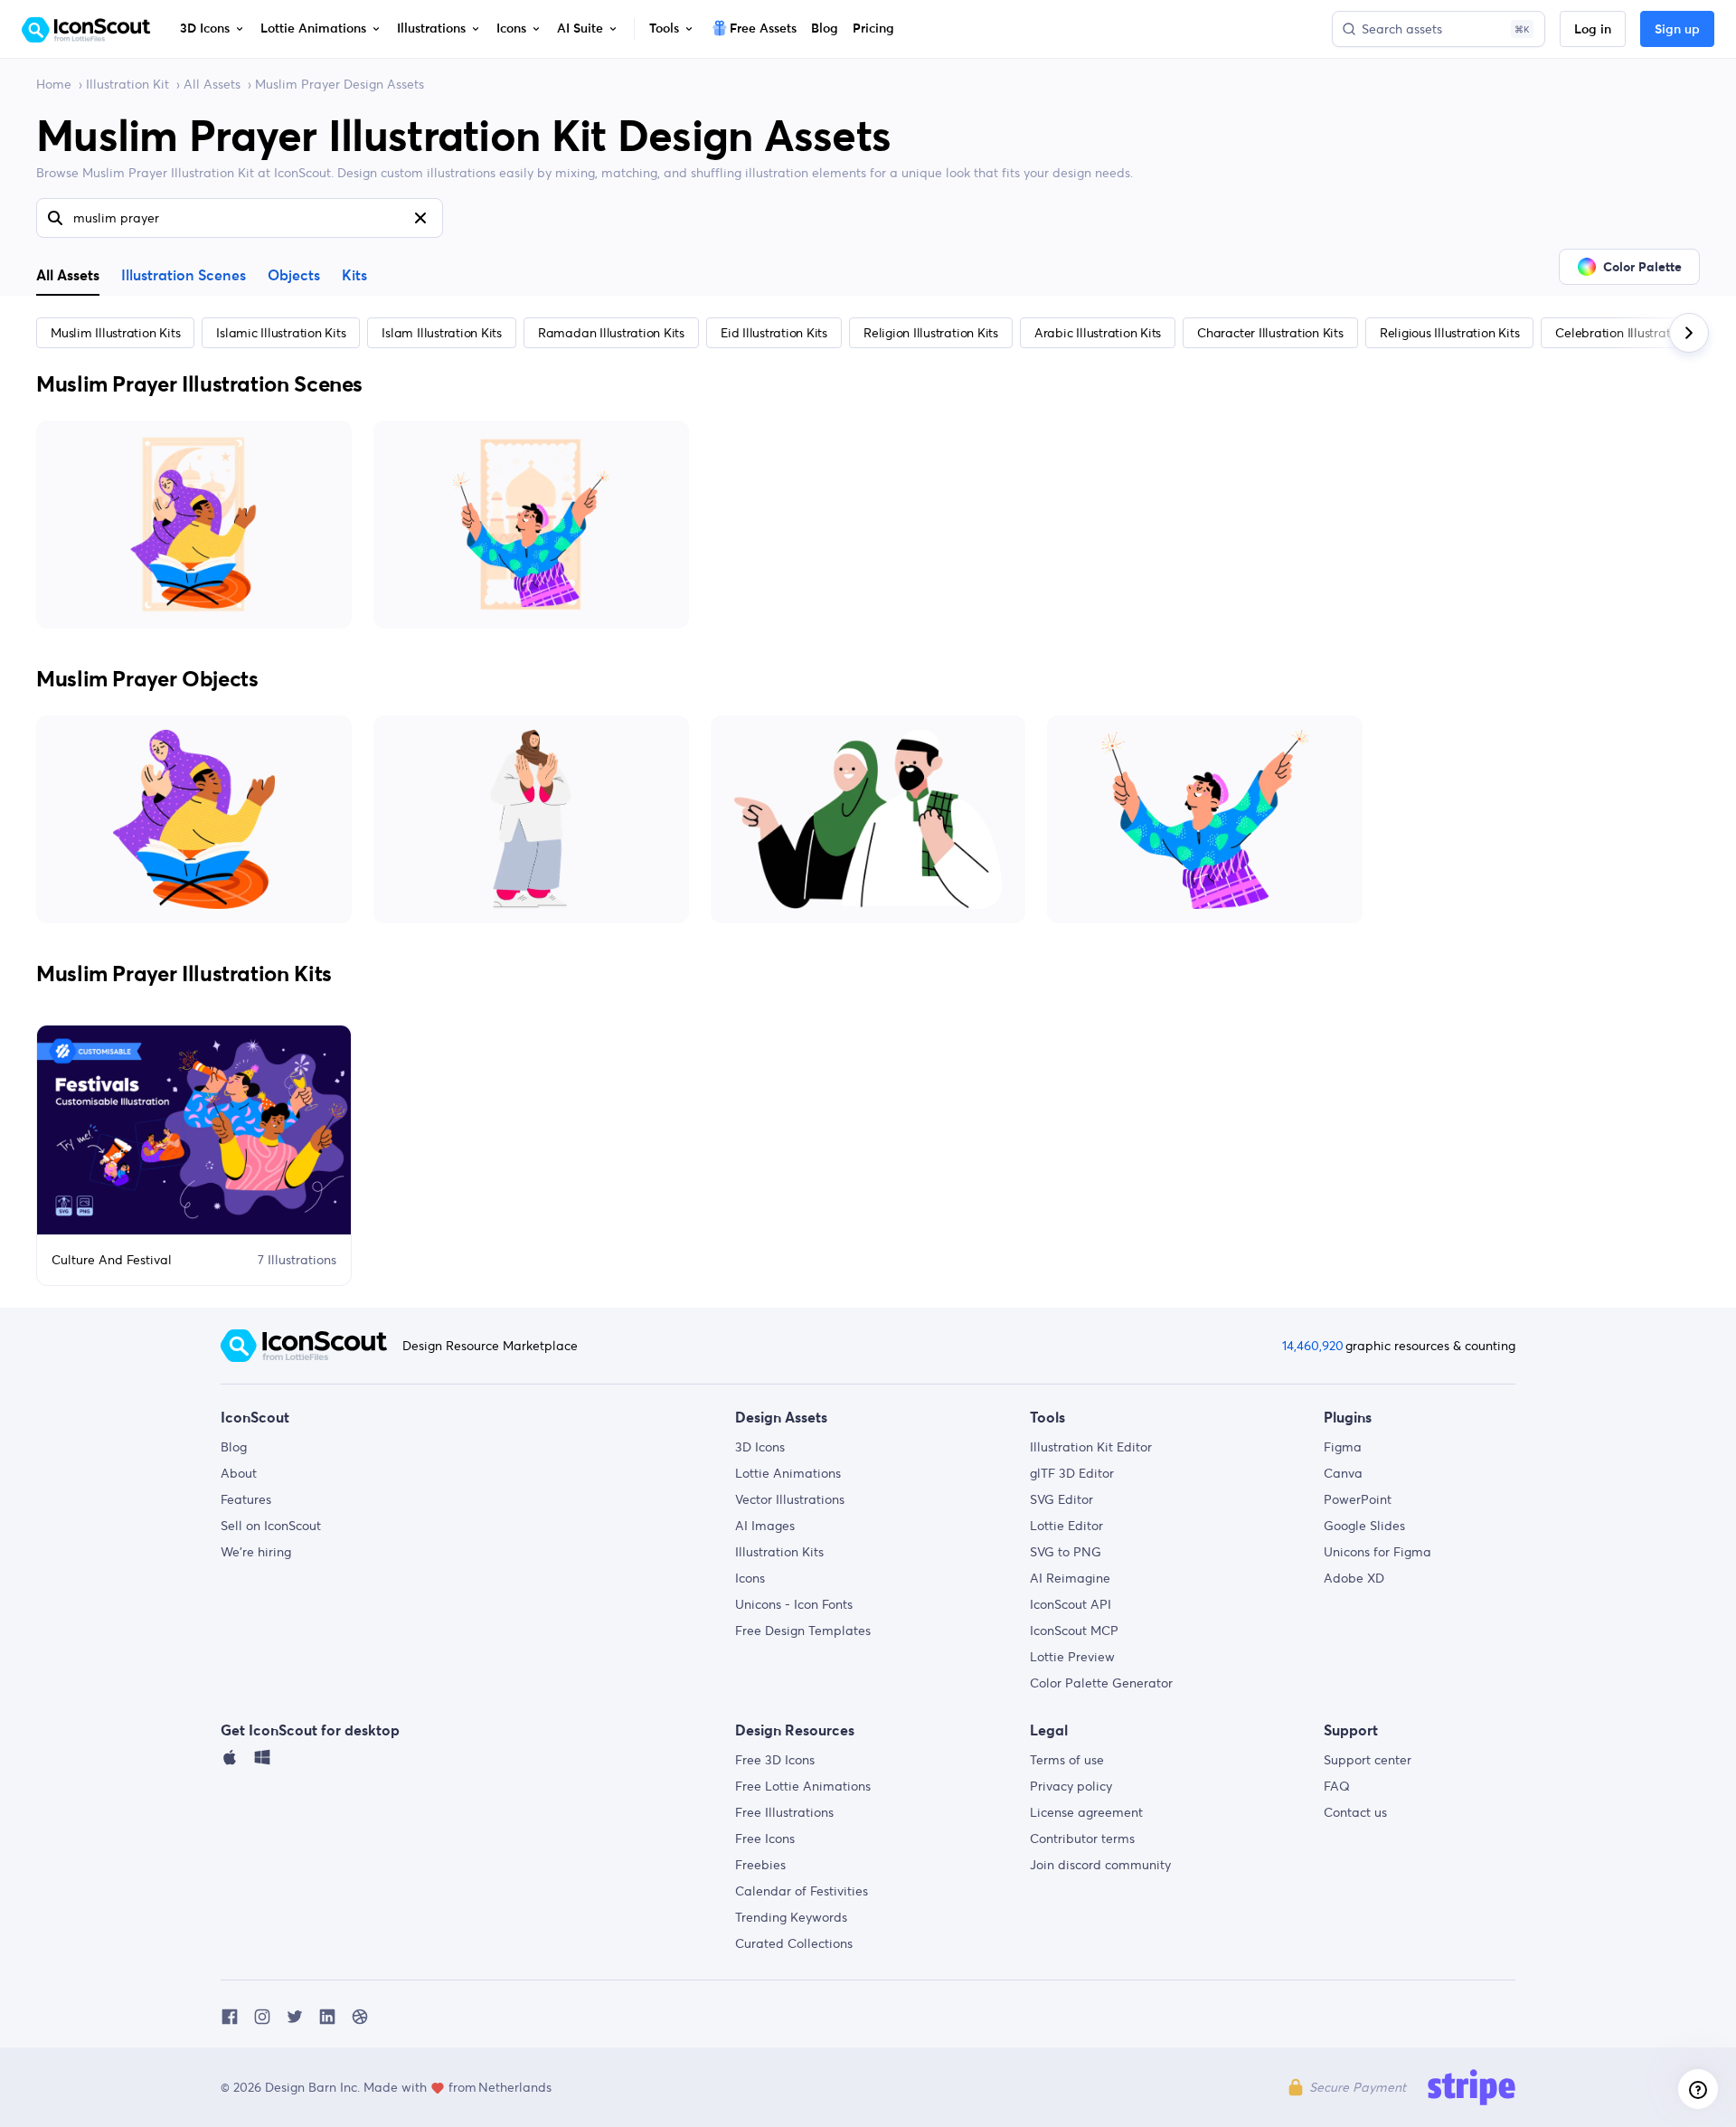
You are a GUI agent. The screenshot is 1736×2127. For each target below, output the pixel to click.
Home (54, 84)
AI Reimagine (1070, 1578)
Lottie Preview (1072, 1657)
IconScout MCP (1074, 1631)
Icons (750, 1578)
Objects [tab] (294, 276)
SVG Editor (1061, 1499)
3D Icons (760, 1447)
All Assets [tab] (68, 275)
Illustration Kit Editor (1091, 1447)
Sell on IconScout (271, 1526)
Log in (1593, 30)
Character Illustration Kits (1270, 333)
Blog (234, 1447)
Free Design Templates (803, 1631)
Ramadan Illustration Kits (611, 333)
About (239, 1473)
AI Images (765, 1526)
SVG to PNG (1066, 1552)
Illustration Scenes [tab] (184, 276)
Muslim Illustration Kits (115, 333)
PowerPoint (1358, 1499)
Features (246, 1499)
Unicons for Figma (1377, 1552)
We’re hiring (256, 1552)
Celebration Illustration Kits (1633, 333)
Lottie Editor (1066, 1526)
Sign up (1677, 30)
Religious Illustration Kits (1450, 333)
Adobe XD (1354, 1578)
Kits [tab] (354, 276)
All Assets (212, 84)
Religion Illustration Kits (931, 333)
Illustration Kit (127, 84)
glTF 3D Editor (1072, 1473)
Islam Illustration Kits (441, 333)
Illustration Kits (779, 1552)
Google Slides (1364, 1526)
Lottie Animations (788, 1473)
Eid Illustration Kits (774, 333)
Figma (1343, 1447)
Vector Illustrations (790, 1499)
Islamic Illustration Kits (281, 333)
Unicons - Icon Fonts (794, 1604)
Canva (1343, 1473)
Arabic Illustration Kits (1098, 333)
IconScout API (1071, 1604)
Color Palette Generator (1101, 1683)
